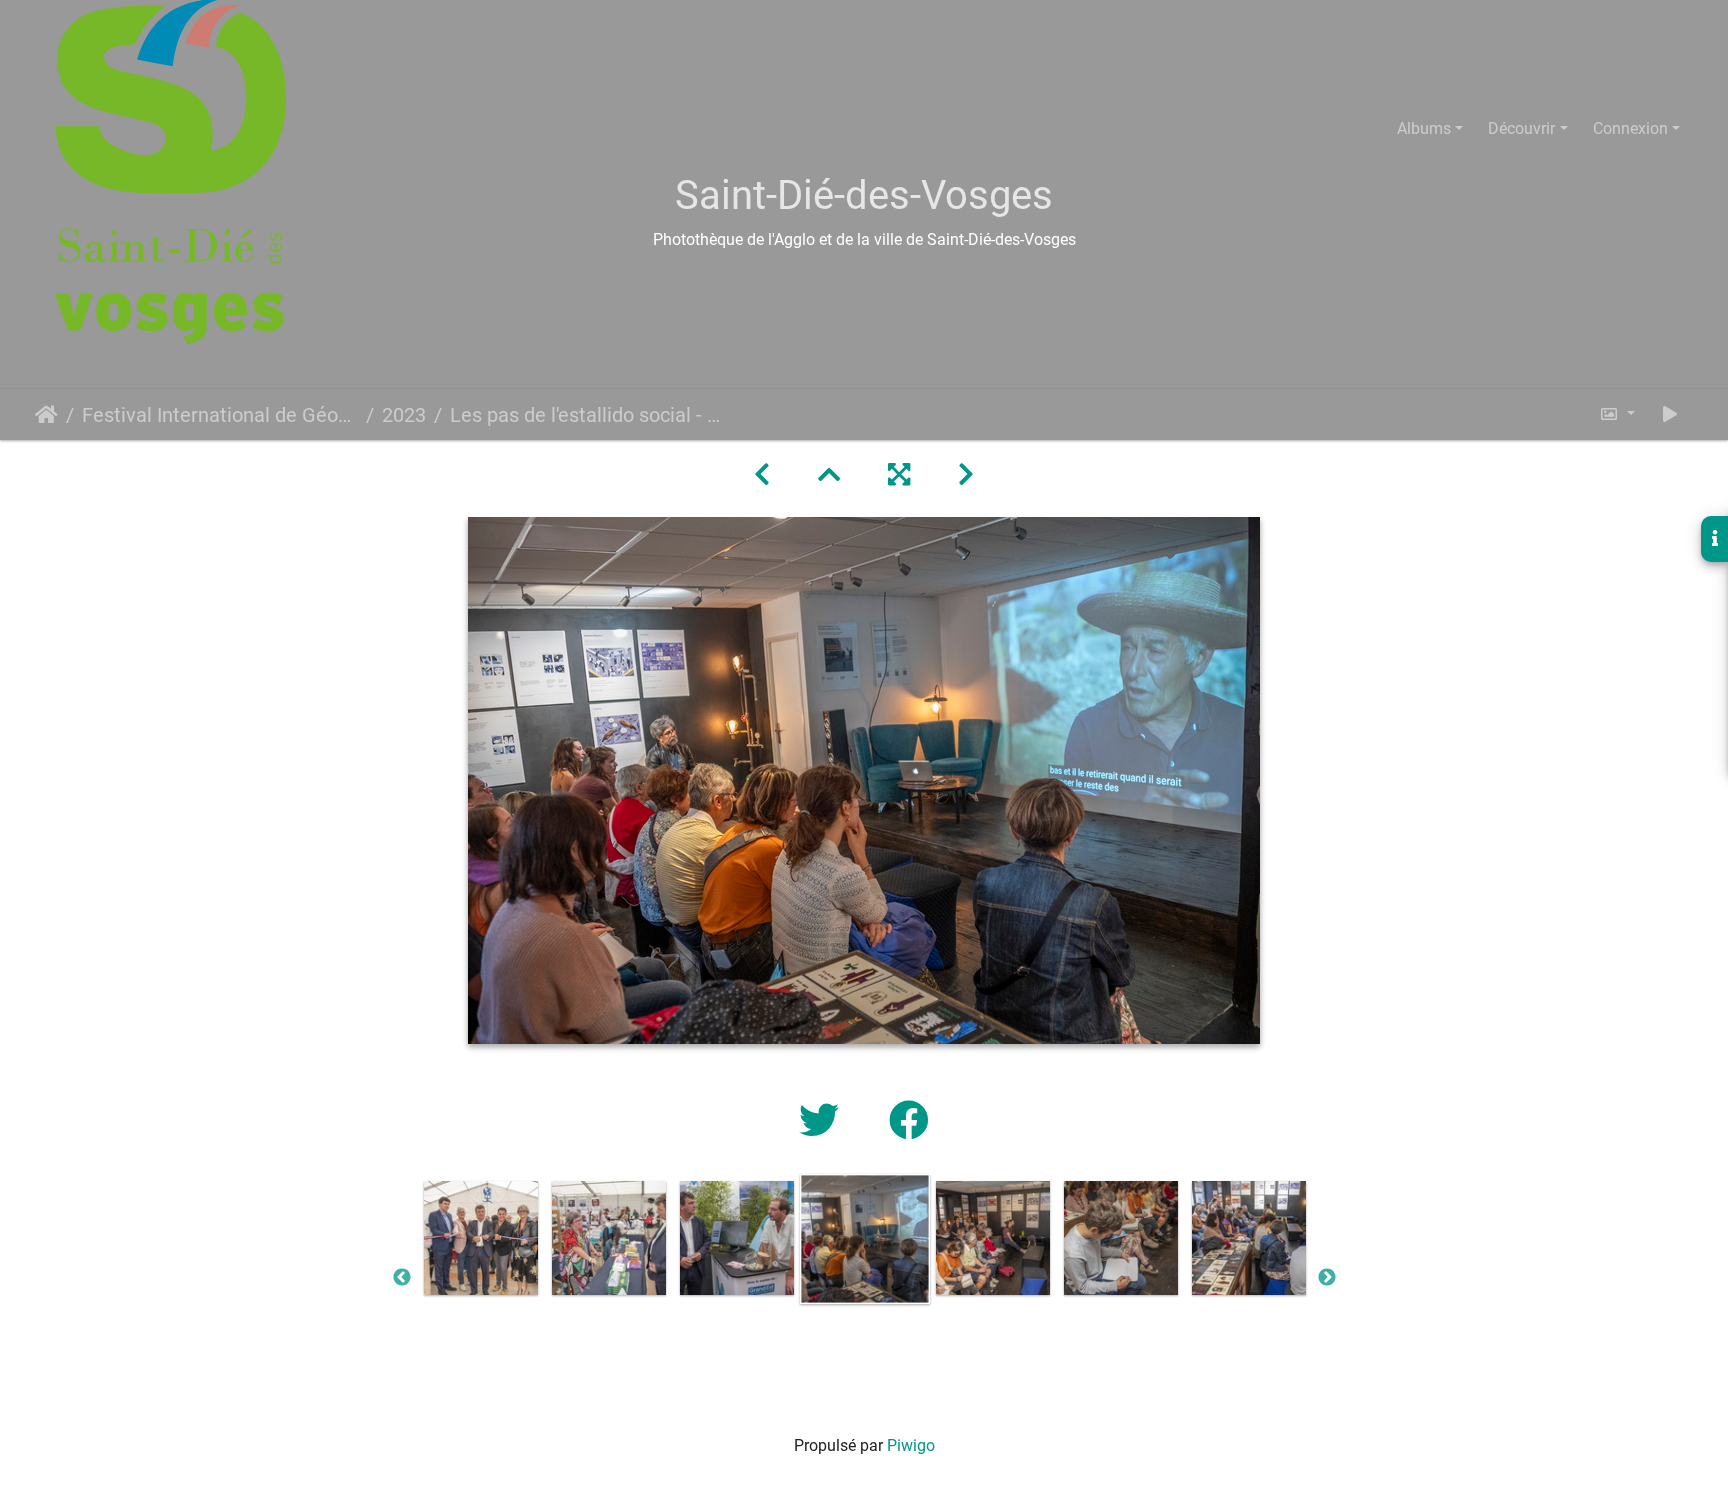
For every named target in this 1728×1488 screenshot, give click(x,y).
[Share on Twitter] (824, 1121)
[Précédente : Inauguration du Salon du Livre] (762, 475)
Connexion (1630, 128)
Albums (1424, 128)
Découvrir (1521, 128)
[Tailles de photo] (1617, 414)
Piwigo (911, 1445)
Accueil (46, 415)
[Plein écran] (899, 475)
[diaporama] (1670, 414)
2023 (404, 415)
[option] (481, 1238)
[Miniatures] (829, 475)
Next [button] (1327, 1278)
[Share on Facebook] (909, 1121)
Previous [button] (402, 1278)
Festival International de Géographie (220, 415)
